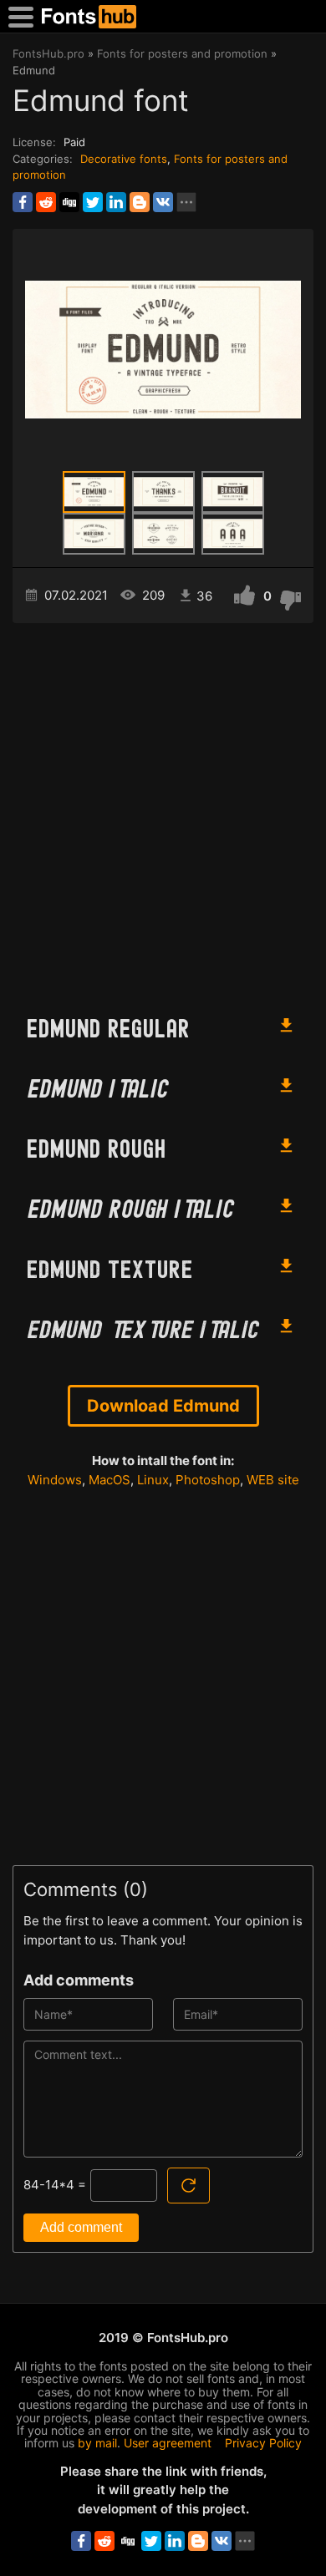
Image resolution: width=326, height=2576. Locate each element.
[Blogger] (140, 202)
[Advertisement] (163, 811)
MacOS (110, 1480)
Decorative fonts (124, 159)
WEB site (273, 1480)
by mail (97, 2443)
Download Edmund (163, 1406)
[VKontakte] (163, 202)
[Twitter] (93, 202)
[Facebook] (23, 202)
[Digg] (69, 202)
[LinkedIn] (116, 202)
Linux (153, 1480)
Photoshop (208, 1480)
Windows (55, 1480)
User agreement (168, 2443)
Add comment (81, 2227)
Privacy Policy (263, 2443)
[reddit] (46, 202)
